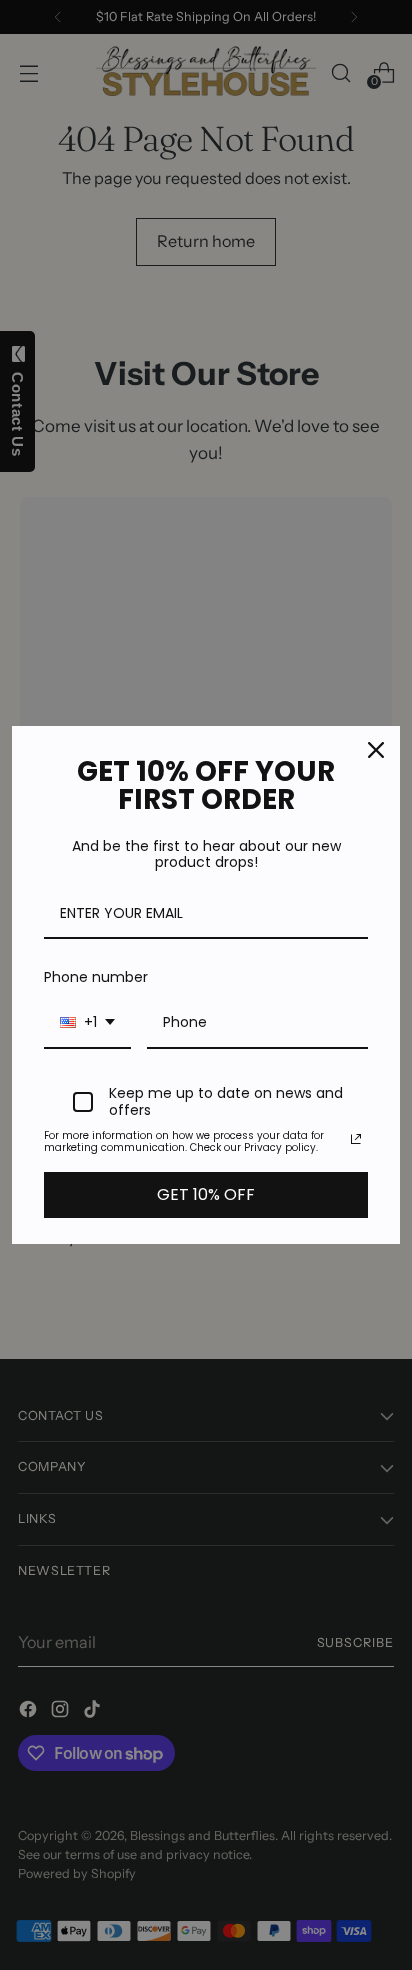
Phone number (96, 977)
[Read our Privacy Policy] (356, 1139)
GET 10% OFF (206, 1194)
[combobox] (87, 1023)
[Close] (376, 750)
